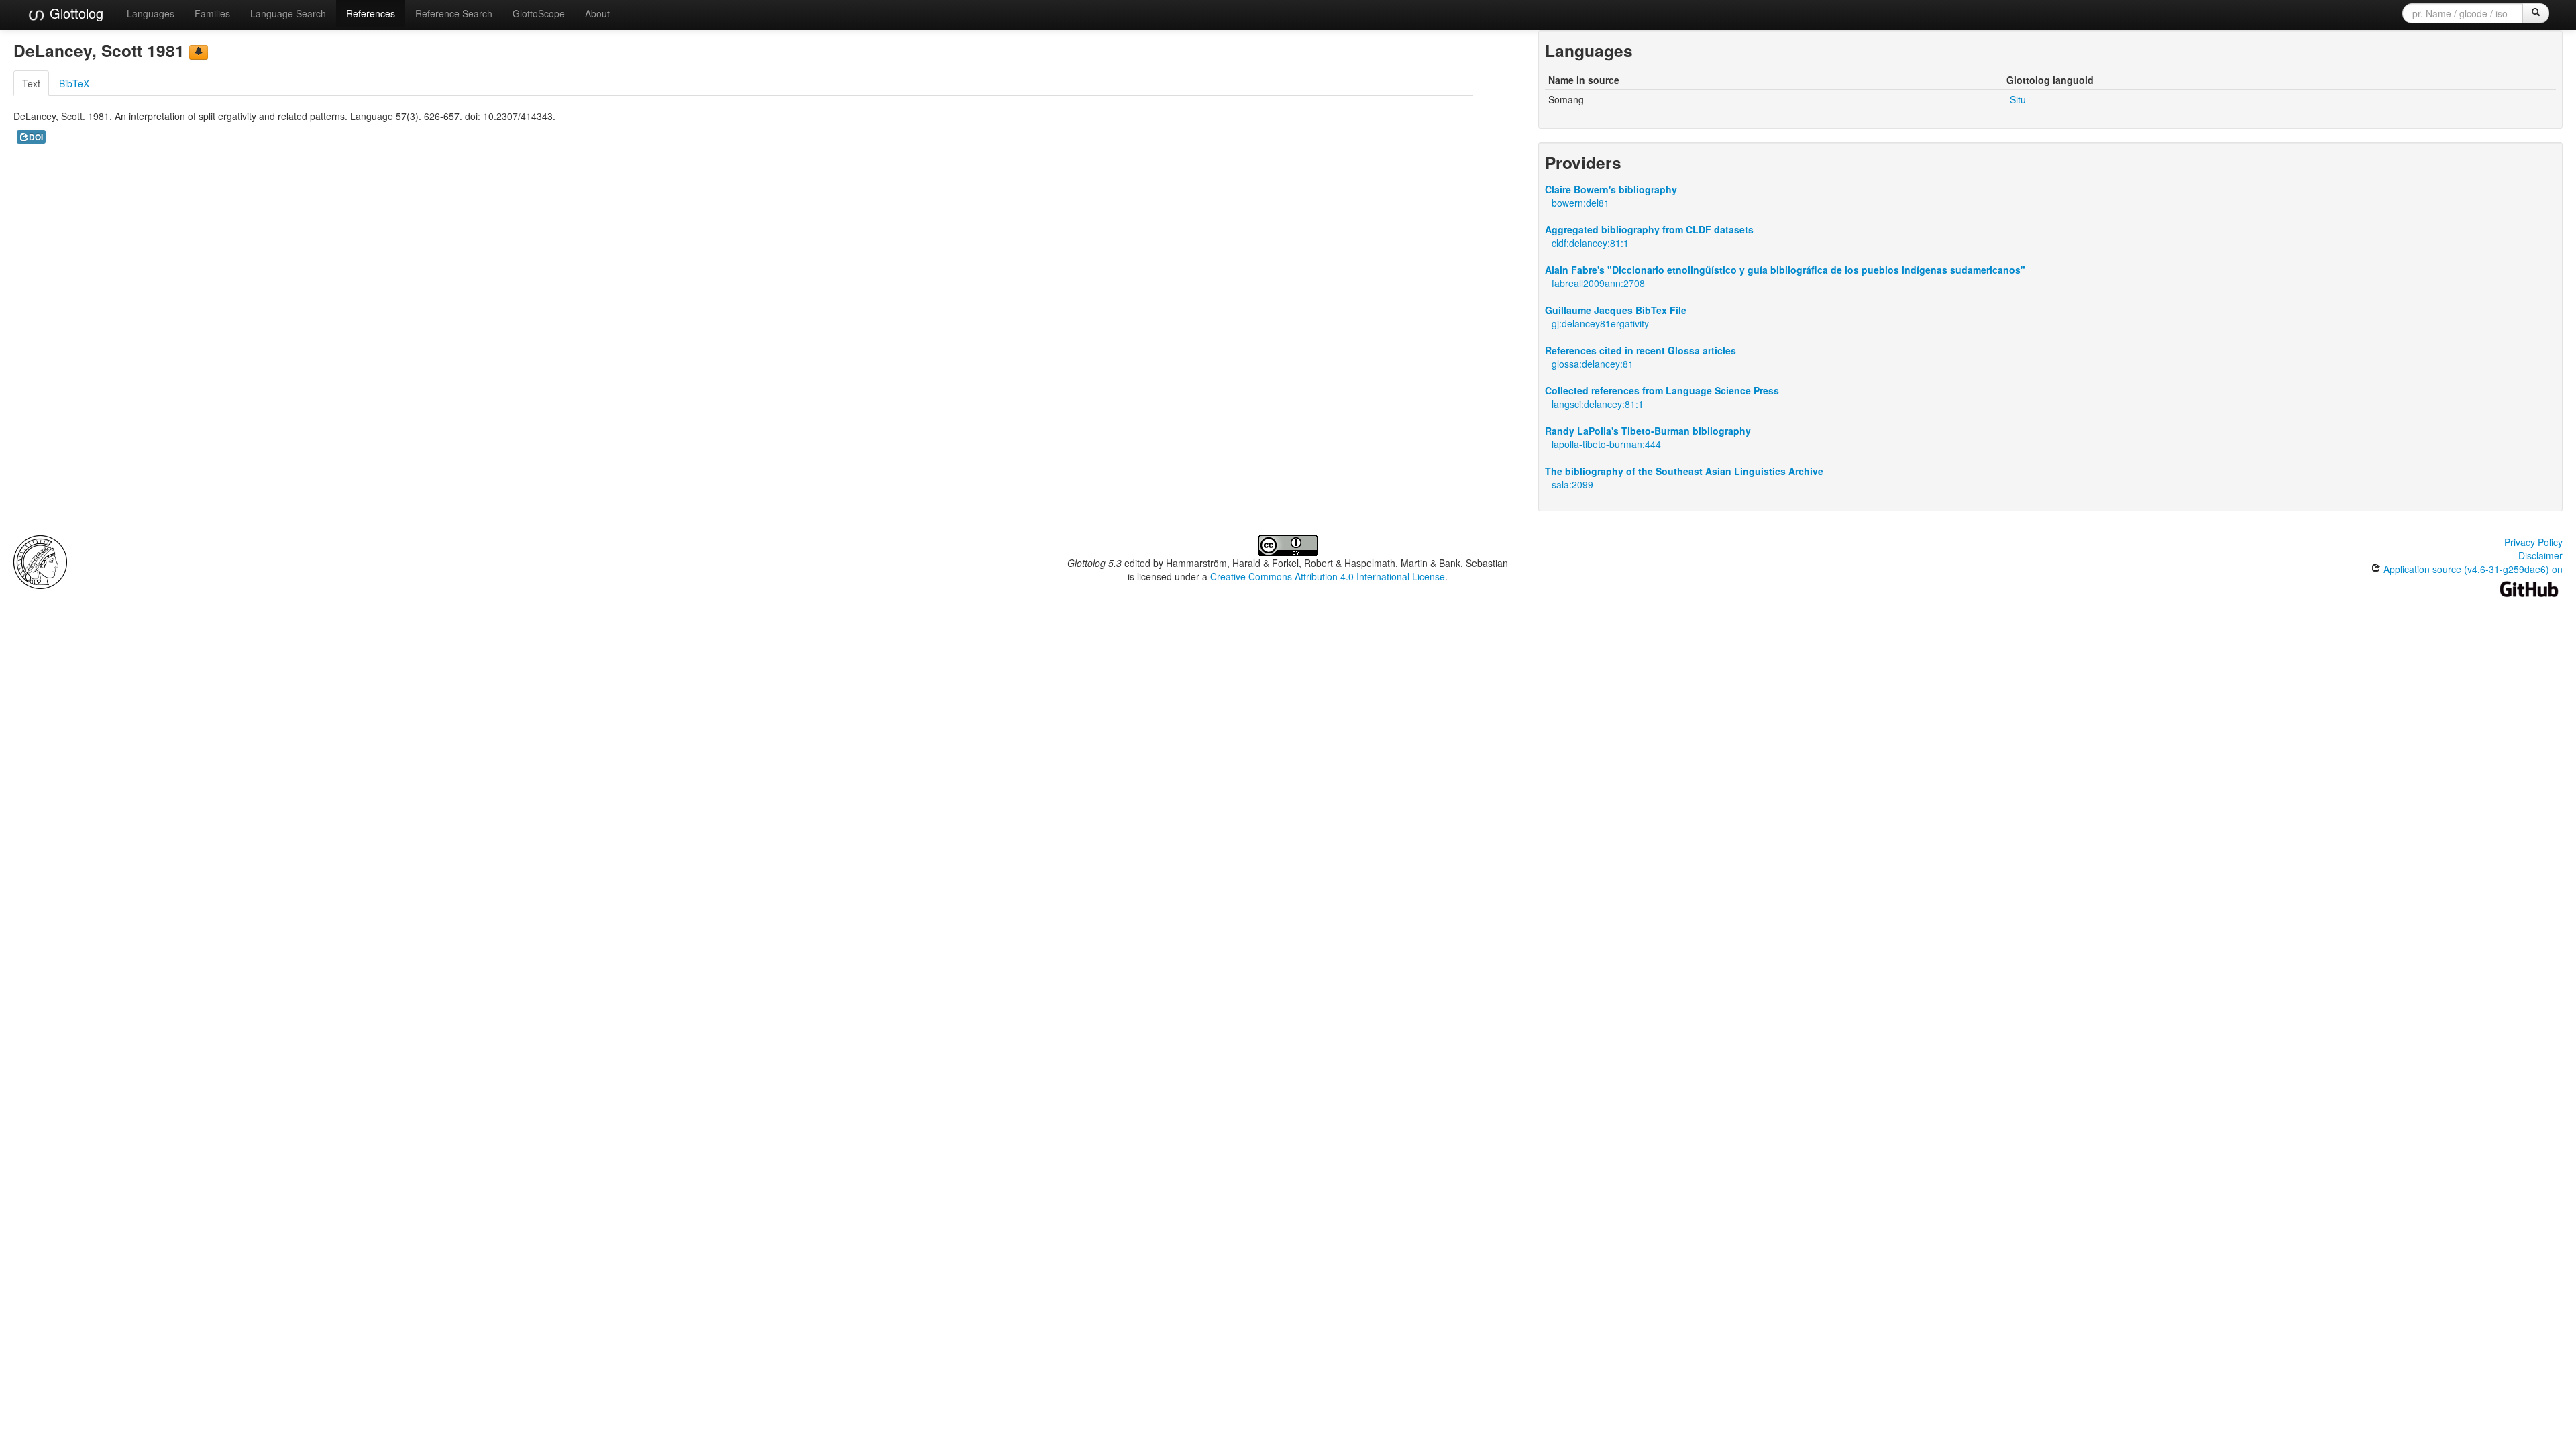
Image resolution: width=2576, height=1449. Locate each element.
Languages (151, 13)
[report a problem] (199, 52)
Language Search (288, 13)
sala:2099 (1572, 484)
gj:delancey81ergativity (1600, 323)
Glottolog (74, 13)
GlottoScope (539, 13)
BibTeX (74, 83)
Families (212, 13)
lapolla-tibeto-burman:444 (1606, 444)
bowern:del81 (1580, 203)
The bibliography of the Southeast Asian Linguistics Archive (1684, 471)
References (371, 13)
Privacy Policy (2533, 542)
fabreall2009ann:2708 (1598, 283)
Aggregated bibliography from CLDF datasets (1649, 229)
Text (31, 83)
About (597, 13)
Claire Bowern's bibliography (1611, 189)
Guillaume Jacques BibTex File (1616, 310)
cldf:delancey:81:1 (1590, 243)
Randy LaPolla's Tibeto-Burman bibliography (1648, 431)
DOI (36, 137)
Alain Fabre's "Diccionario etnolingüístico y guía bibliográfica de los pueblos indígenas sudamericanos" (1785, 270)
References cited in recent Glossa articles (1641, 350)
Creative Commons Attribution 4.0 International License (1328, 576)
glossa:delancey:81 (1593, 364)
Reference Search (454, 13)
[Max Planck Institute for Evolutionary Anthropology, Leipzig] (40, 561)
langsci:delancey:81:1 (1598, 404)
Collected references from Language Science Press (1662, 390)
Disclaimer (2540, 555)
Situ (2018, 99)
